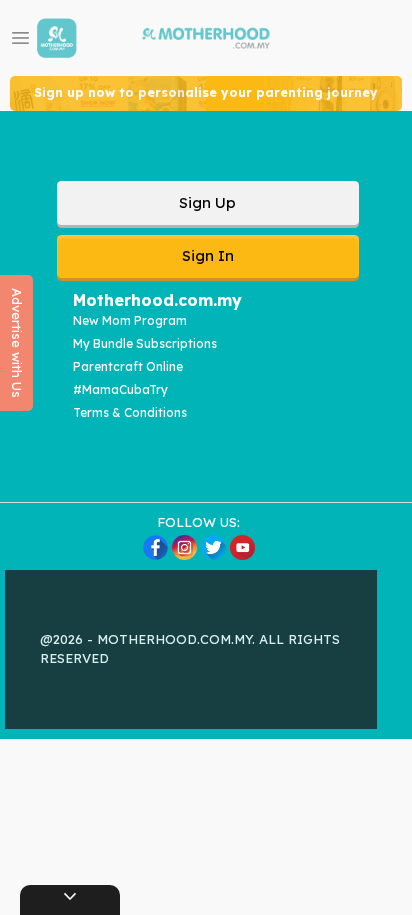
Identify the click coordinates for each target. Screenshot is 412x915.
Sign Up (207, 202)
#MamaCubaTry (120, 389)
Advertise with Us (17, 343)
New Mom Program (130, 320)
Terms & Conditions (130, 412)
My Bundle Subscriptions (145, 343)
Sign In (208, 255)
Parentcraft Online (128, 366)
